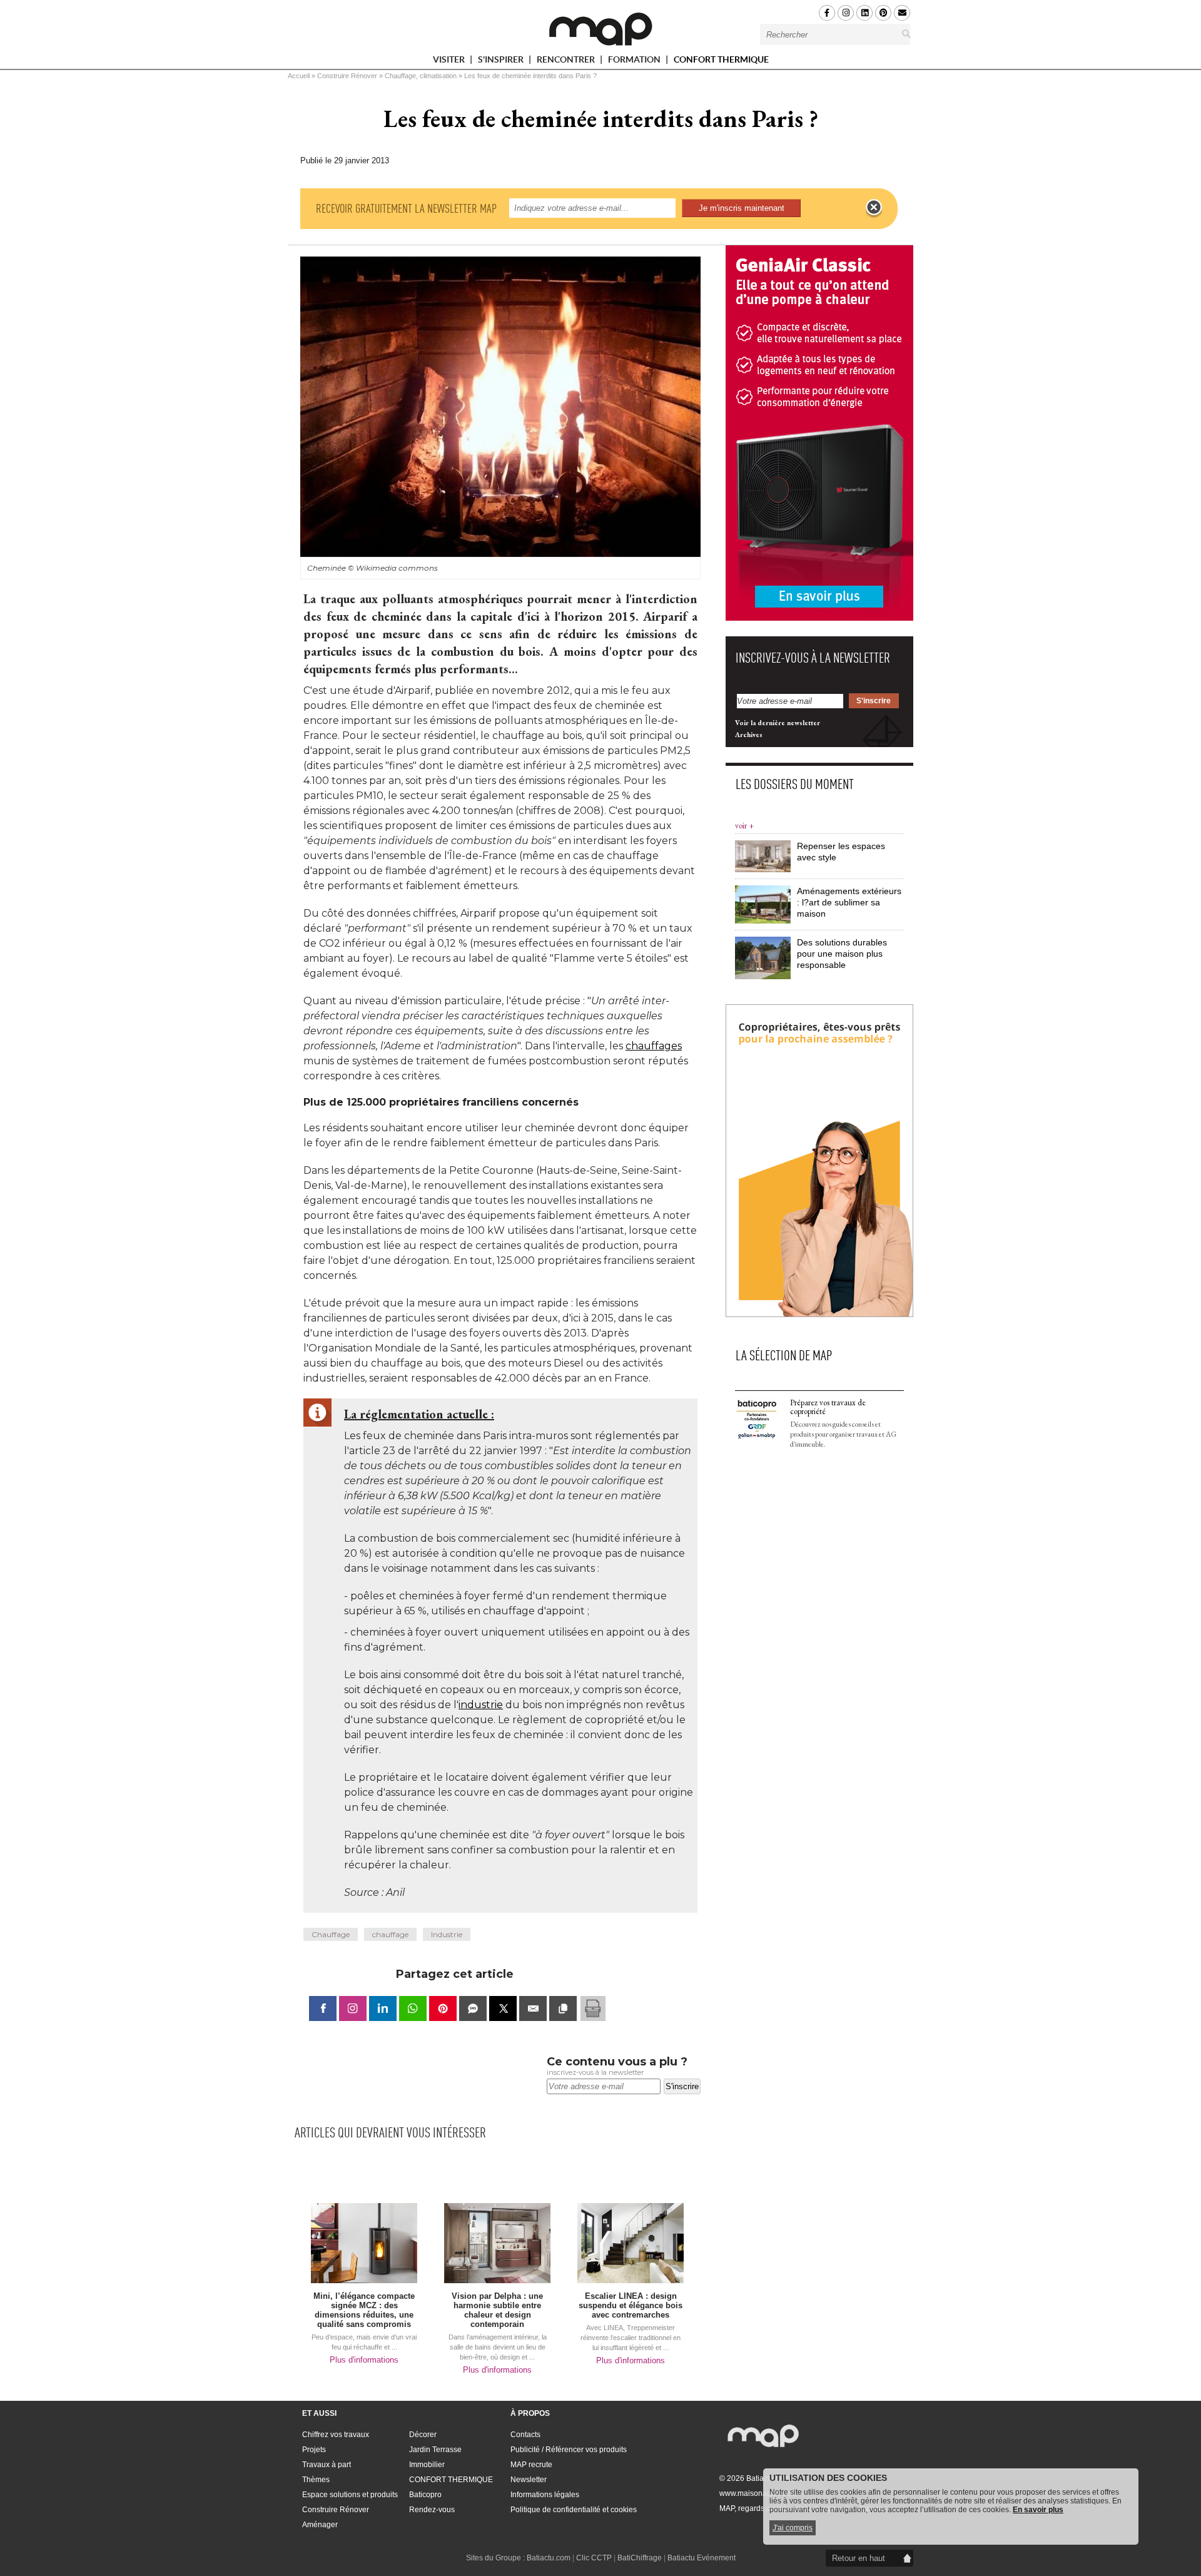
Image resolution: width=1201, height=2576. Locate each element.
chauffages (654, 1046)
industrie (481, 1705)
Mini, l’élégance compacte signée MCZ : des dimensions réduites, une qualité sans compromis (364, 2310)
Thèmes (316, 2480)
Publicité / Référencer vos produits (569, 2450)
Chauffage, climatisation (421, 76)
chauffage (390, 1934)
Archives (749, 735)
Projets (314, 2450)
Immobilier (427, 2465)
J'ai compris (793, 2528)
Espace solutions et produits (350, 2495)
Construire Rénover (347, 76)
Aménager (320, 2525)
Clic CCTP (594, 2558)
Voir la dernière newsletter (778, 723)
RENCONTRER (567, 62)
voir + (744, 826)
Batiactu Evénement (702, 2558)
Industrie (447, 1934)
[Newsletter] (902, 13)
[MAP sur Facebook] (827, 13)
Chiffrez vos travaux (336, 2435)
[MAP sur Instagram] (846, 13)
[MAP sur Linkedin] (864, 13)
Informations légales (545, 2495)
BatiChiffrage (640, 2558)
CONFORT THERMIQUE (721, 59)
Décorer (423, 2435)
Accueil (299, 76)
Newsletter (529, 2480)
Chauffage (331, 1934)
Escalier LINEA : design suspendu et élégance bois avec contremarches (631, 2305)
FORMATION (635, 62)
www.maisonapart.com (758, 2493)
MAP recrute (531, 2465)
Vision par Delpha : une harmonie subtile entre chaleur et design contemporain (497, 2310)
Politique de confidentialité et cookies (574, 2510)
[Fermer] (874, 208)
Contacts (525, 2435)
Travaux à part (327, 2465)
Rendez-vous (432, 2510)
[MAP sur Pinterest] (883, 13)
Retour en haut (859, 2558)
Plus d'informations (364, 2360)
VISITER (450, 62)
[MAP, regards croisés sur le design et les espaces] (600, 29)
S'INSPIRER (502, 62)
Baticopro (425, 2495)
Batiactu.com (549, 2558)
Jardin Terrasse (435, 2450)
